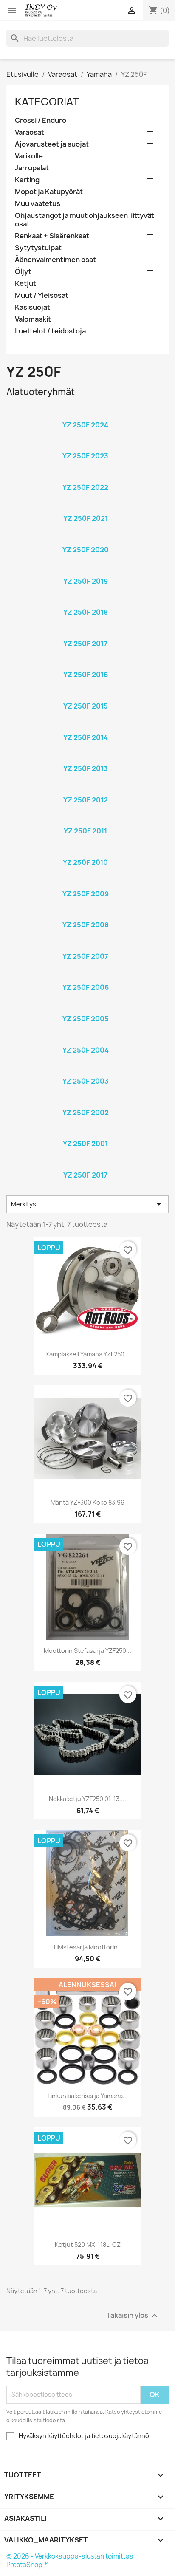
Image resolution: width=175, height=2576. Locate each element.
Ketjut (25, 284)
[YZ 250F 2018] (85, 601)
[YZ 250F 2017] (85, 633)
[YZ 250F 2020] (85, 539)
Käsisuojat (32, 307)
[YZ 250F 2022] (85, 476)
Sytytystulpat (38, 248)
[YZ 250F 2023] (85, 445)
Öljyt (23, 272)
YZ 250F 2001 (85, 1144)
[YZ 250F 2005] (85, 1008)
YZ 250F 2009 (86, 894)
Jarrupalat (32, 168)
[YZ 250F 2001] (85, 1133)
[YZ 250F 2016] (85, 664)
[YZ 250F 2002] (85, 1102)
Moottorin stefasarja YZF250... (87, 1651)
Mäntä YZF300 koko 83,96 (87, 1502)
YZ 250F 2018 (86, 612)
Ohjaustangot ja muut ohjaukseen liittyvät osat (85, 220)
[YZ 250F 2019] (85, 570)
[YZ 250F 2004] (85, 1039)
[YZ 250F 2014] (85, 726)
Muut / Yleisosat (42, 295)
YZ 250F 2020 (86, 550)
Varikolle (29, 156)
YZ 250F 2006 (86, 987)
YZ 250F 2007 (85, 956)
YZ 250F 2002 (86, 1113)
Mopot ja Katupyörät (49, 192)
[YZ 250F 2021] (85, 507)
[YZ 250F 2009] (85, 883)
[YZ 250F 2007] (85, 945)
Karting (27, 180)
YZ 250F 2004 (86, 1050)
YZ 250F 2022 (85, 487)
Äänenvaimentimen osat (55, 260)
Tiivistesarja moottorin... (88, 1947)
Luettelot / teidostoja (50, 331)
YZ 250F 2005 (86, 1019)
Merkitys (87, 1204)
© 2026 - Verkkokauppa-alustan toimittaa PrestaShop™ (70, 2560)
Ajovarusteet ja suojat (52, 144)
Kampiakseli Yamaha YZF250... (87, 1354)
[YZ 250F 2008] (85, 914)
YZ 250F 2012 (86, 800)
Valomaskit (33, 319)
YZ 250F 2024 (85, 425)
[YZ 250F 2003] (85, 1070)
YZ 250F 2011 (85, 831)
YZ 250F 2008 (86, 925)
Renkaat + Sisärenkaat (52, 236)
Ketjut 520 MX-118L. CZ (88, 2244)
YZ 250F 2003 (86, 1081)
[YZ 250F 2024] (85, 414)
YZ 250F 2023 (85, 456)
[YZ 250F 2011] (85, 820)
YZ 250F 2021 (86, 518)
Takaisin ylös (133, 2315)
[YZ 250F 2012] (85, 789)
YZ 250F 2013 (86, 768)
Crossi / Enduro (41, 120)
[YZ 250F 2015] (85, 695)
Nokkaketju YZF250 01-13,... (87, 1799)
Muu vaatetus (38, 204)
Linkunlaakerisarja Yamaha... (88, 2096)
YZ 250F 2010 (85, 862)
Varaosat (30, 132)
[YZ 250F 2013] (85, 757)
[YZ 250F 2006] (85, 976)
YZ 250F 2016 (86, 675)
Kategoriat (47, 102)
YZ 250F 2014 (86, 737)
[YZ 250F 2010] (85, 851)
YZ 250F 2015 (86, 706)
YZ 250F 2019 (86, 581)
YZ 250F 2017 (85, 644)
